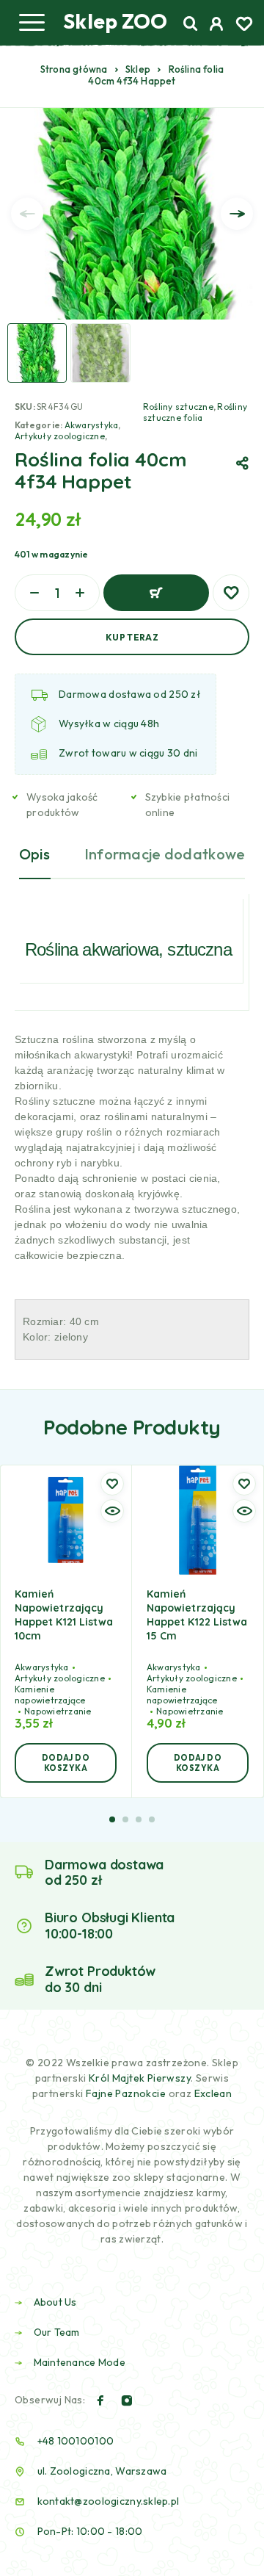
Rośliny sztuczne (178, 407)
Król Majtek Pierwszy (140, 2078)
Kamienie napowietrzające (50, 1695)
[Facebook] (100, 2400)
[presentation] (27, 214)
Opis (35, 854)
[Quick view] (112, 1511)
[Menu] (32, 22)
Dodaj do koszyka (156, 593)
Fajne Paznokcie (127, 2093)
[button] (66, 1763)
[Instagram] (127, 2400)
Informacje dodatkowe (165, 854)
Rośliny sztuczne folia (195, 412)
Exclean (213, 2093)
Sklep (138, 69)
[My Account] (217, 26)
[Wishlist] (244, 26)
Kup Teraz (132, 637)
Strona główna (74, 69)
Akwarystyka (92, 425)
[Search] (191, 24)
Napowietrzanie (58, 1711)
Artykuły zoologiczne (60, 436)
